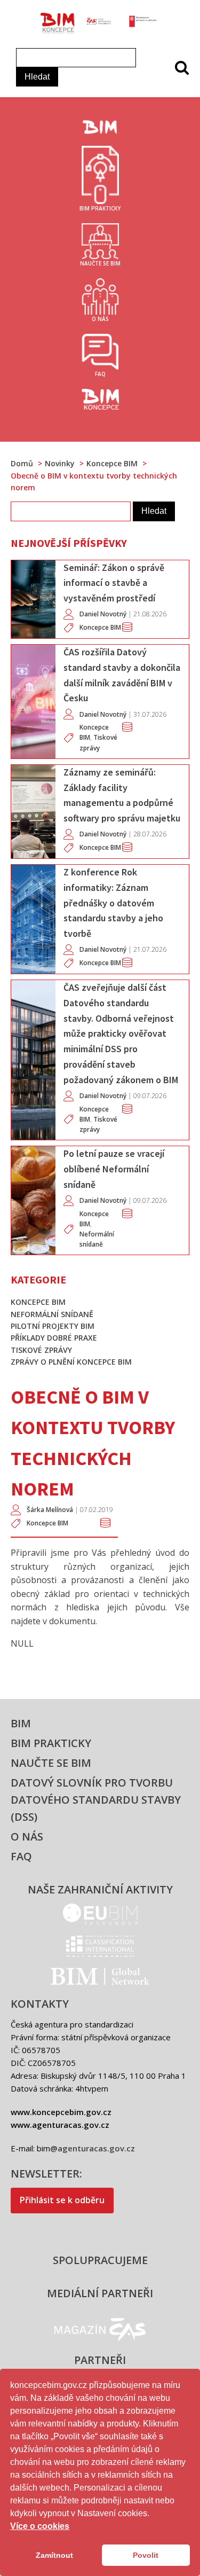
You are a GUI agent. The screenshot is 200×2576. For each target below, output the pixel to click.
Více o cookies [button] (40, 2526)
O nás (27, 1837)
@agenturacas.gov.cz (93, 2148)
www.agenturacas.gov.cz (60, 2125)
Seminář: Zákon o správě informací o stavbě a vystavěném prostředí (114, 583)
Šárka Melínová (50, 1510)
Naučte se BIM (51, 1763)
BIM (21, 1723)
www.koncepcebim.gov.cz (61, 2112)
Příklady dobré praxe (54, 1338)
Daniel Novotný (103, 614)
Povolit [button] (146, 2555)
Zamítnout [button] (54, 2555)
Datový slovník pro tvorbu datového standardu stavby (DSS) (96, 1800)
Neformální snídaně (52, 1314)
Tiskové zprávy (41, 1350)
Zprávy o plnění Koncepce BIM (71, 1362)
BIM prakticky (51, 1743)
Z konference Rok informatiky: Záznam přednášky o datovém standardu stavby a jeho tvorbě (113, 903)
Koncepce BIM (47, 1523)
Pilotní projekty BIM (53, 1326)
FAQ (21, 1856)
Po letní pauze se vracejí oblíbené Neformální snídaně (114, 1169)
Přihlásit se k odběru (62, 2200)
